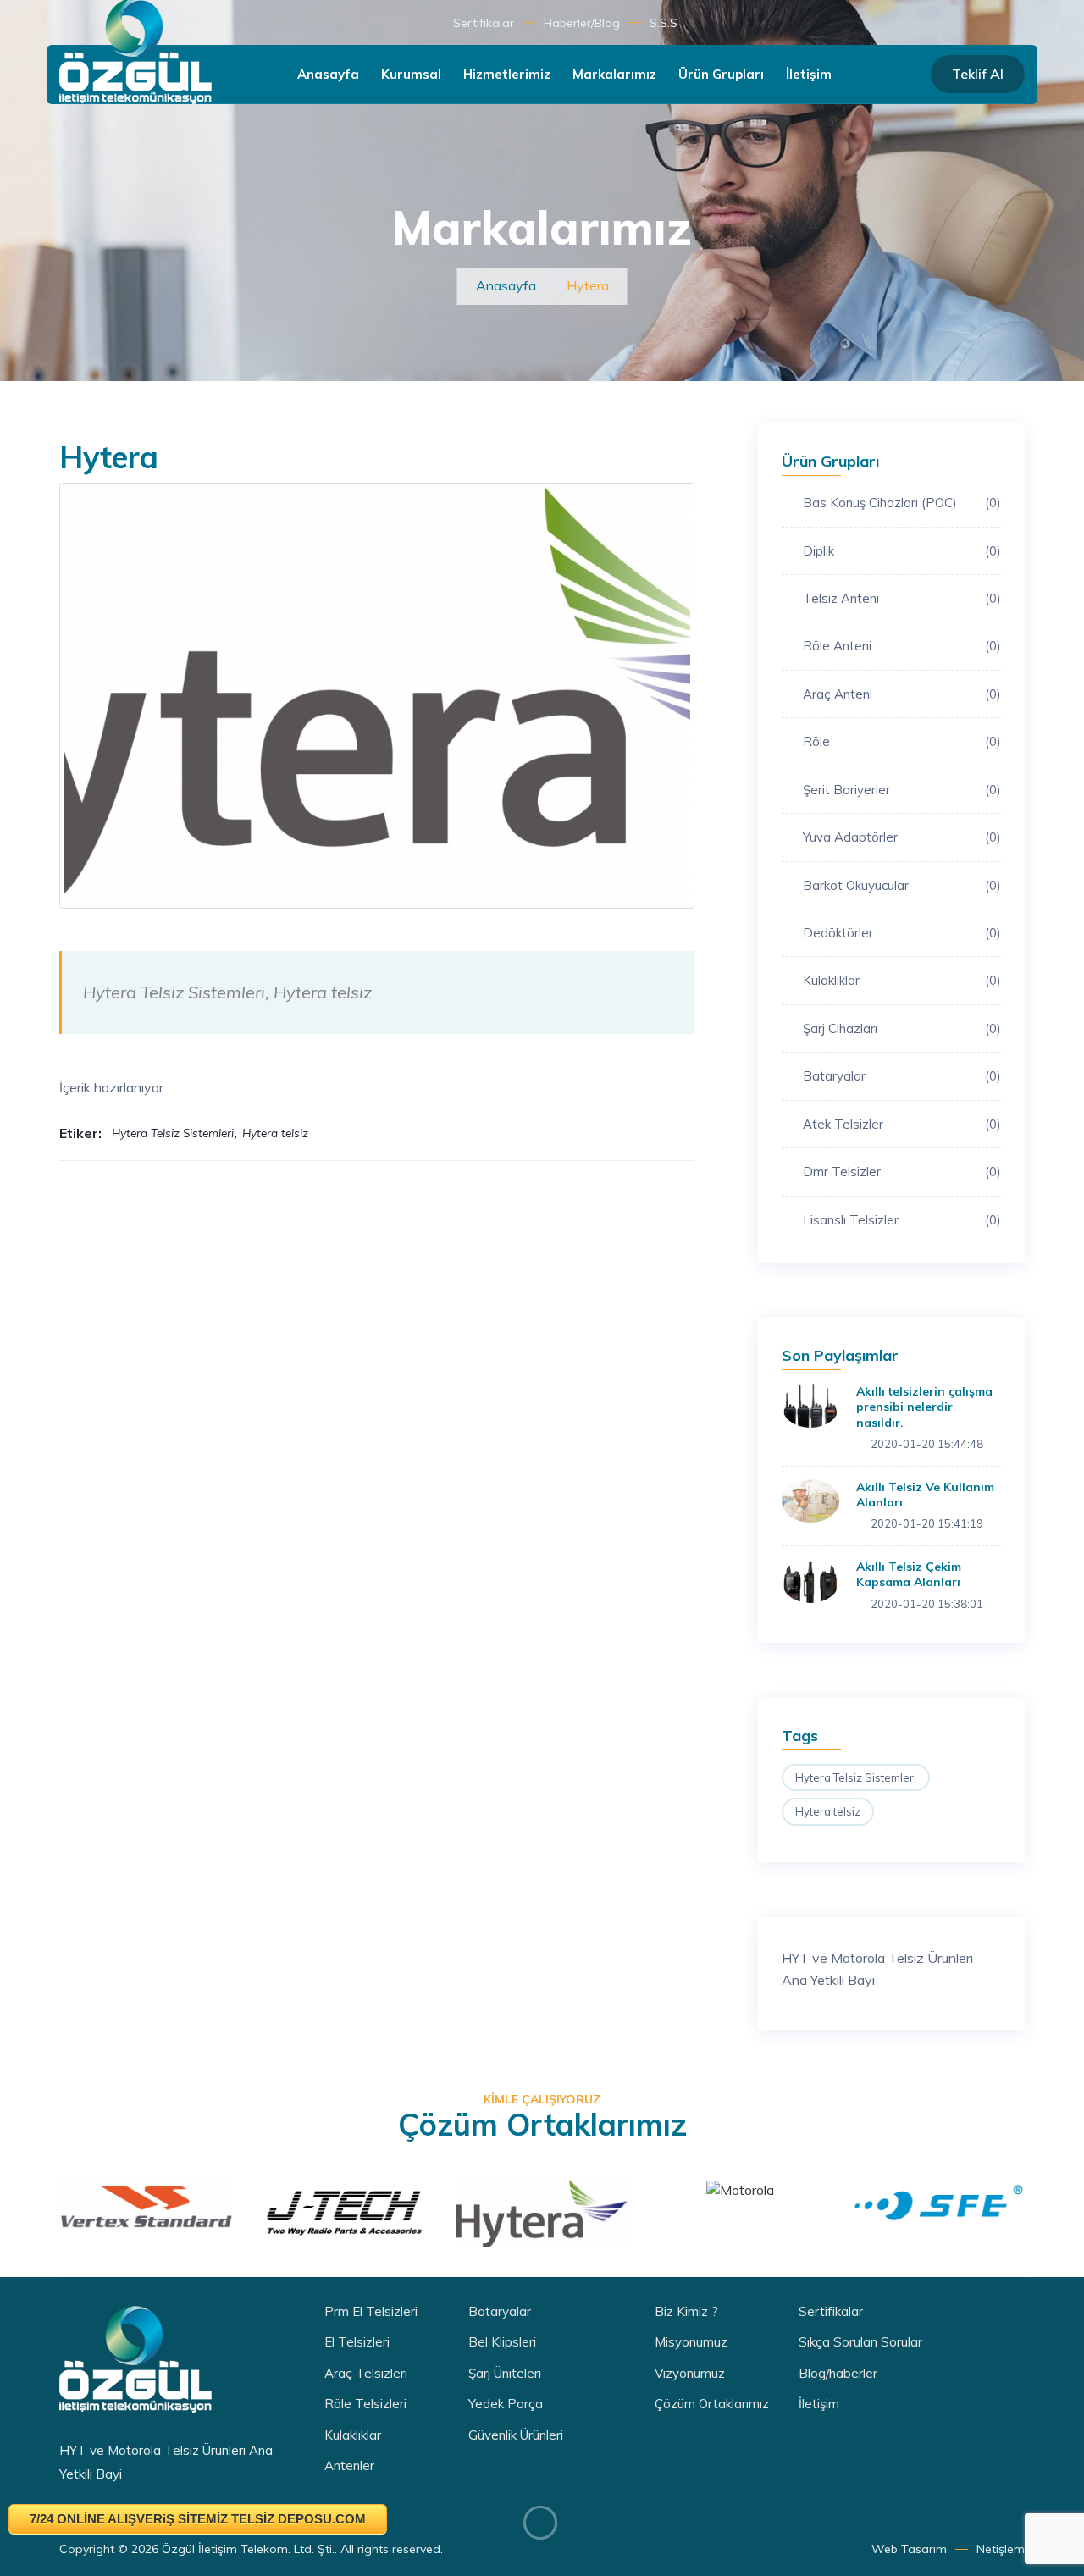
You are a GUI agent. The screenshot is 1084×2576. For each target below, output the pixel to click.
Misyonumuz (691, 2342)
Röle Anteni (902, 646)
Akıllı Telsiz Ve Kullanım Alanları (925, 1495)
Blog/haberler (838, 2373)
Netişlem (1001, 2549)
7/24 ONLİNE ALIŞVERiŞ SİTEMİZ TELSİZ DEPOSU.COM (198, 2519)
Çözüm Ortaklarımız (712, 2404)
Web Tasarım (909, 2549)
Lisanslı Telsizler (902, 1220)
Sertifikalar (484, 23)
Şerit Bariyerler (902, 790)
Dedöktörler (902, 933)
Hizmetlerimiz (507, 74)
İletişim (809, 74)
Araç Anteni (902, 694)
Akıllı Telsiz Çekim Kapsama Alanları (909, 1574)
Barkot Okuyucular (902, 885)
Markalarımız (614, 74)
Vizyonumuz (690, 2373)
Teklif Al (978, 74)
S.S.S (664, 23)
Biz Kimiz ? (686, 2311)
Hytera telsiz (828, 1811)
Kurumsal (411, 74)
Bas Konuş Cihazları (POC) (902, 503)
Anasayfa (328, 74)
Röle (902, 741)
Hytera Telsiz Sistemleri (856, 1777)
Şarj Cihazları (902, 1028)
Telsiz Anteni (902, 598)
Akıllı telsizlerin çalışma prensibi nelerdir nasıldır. (924, 1407)
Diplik (902, 551)
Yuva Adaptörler (902, 837)
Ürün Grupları (721, 74)
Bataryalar (902, 1076)
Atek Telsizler (902, 1124)
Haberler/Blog (582, 23)
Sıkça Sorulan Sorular (860, 2342)
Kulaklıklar (902, 980)
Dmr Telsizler (902, 1172)
